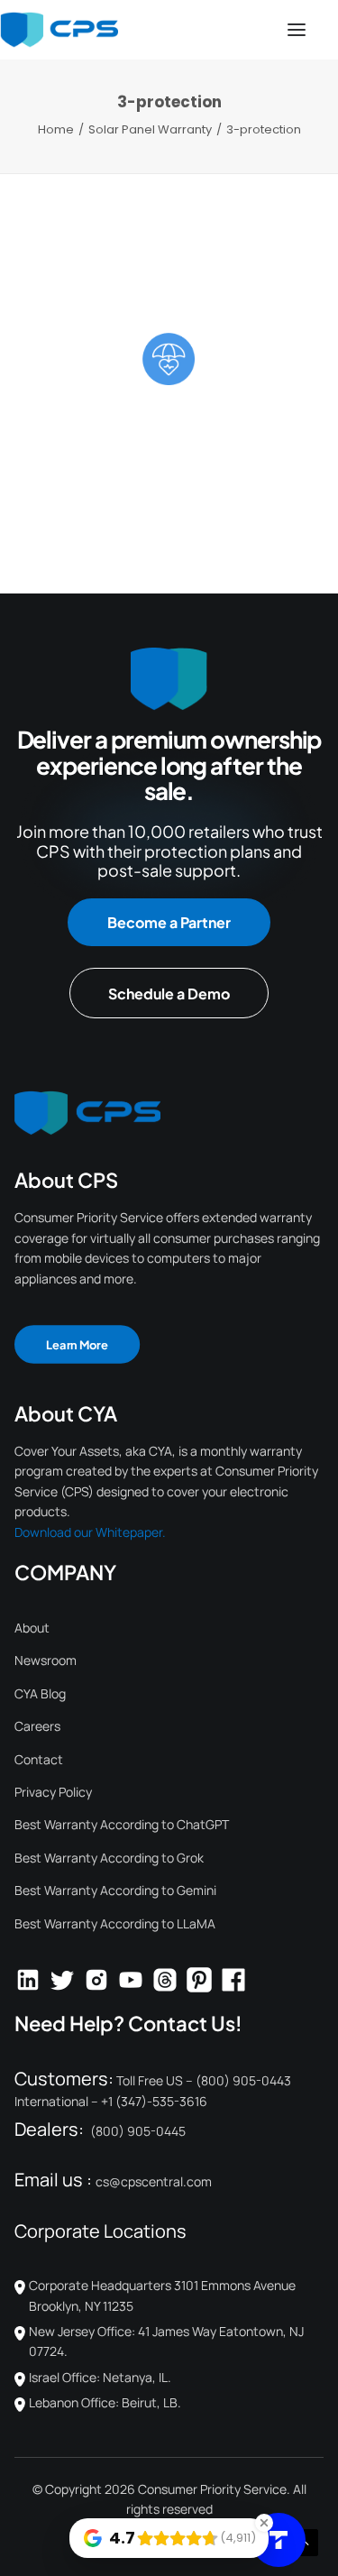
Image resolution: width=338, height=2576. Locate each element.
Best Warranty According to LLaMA (115, 1923)
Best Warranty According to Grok (109, 1858)
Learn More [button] (77, 1344)
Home (56, 129)
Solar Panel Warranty (150, 129)
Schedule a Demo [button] (169, 994)
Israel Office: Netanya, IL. (100, 2377)
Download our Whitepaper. (90, 1532)
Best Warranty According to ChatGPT (122, 1824)
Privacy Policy (53, 1792)
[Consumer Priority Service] (59, 30)
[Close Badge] (264, 2523)
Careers (37, 1726)
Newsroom (46, 1660)
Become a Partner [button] (169, 922)
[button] (297, 30)
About (32, 1628)
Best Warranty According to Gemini (115, 1890)
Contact (39, 1759)
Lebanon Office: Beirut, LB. (105, 2402)
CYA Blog (40, 1693)
